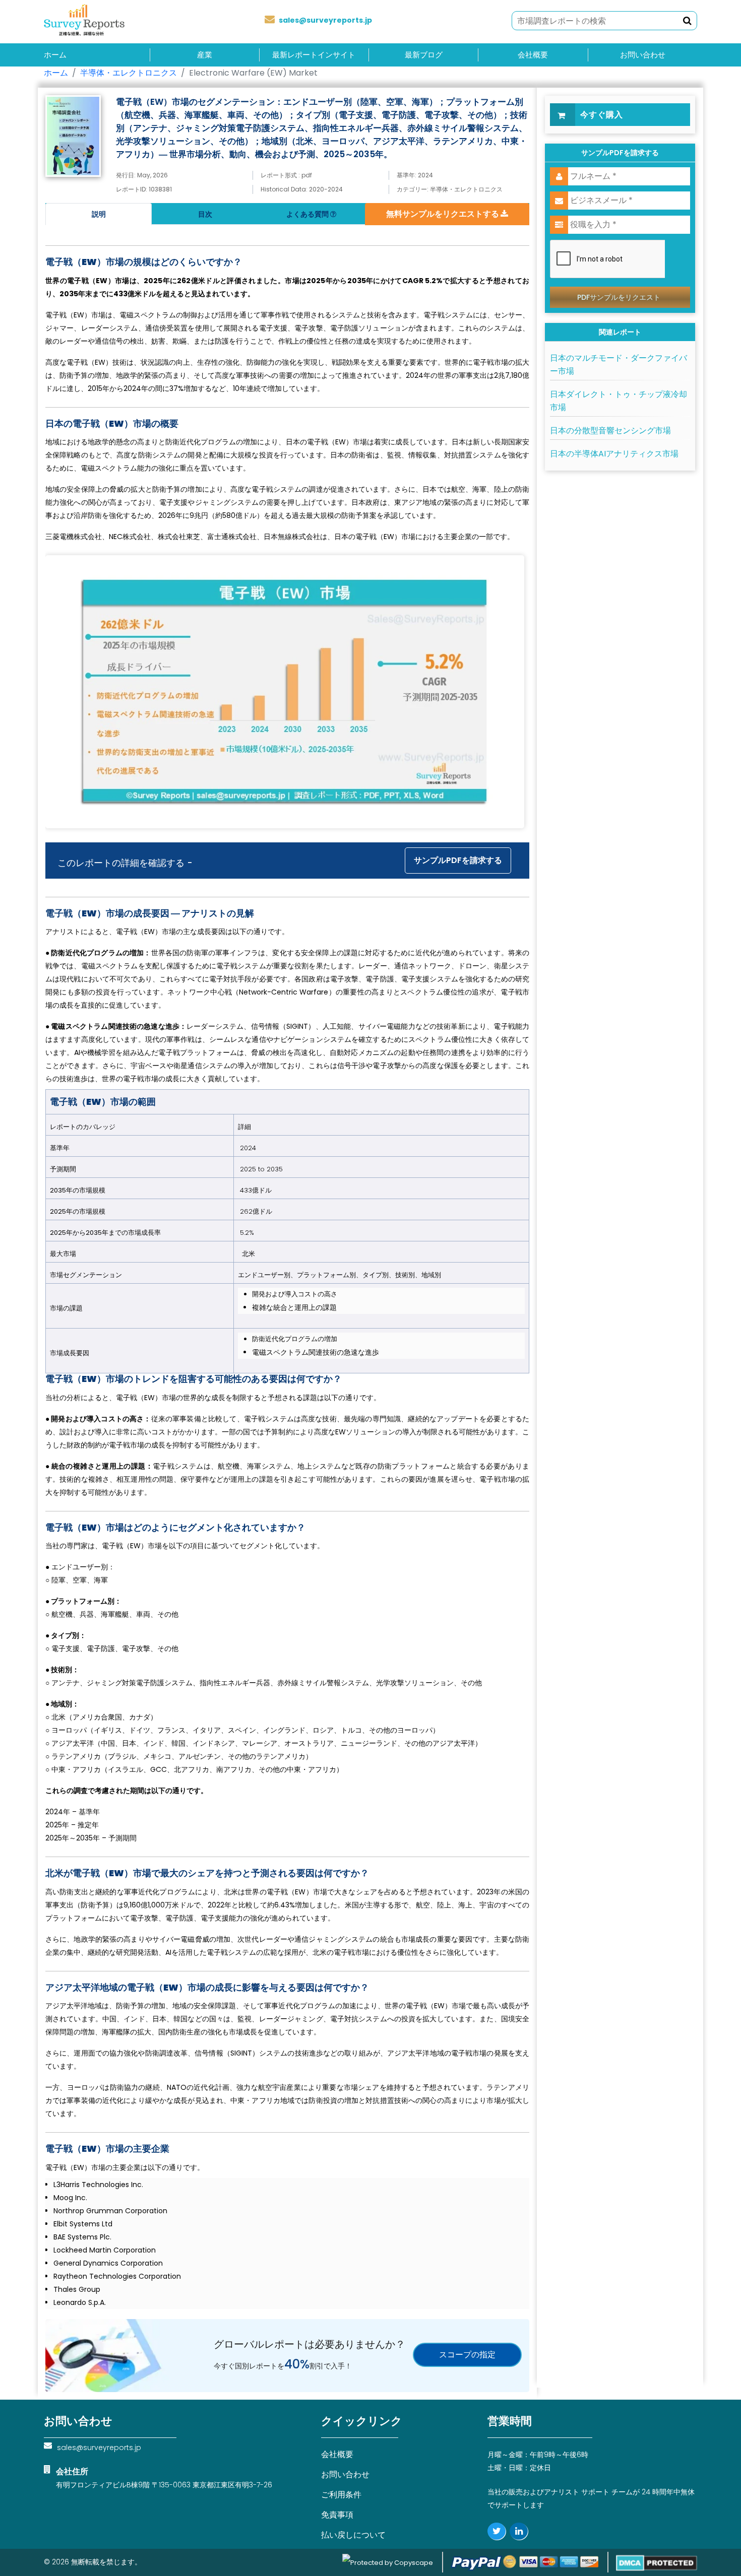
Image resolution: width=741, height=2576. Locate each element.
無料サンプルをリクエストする (443, 214)
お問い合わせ (643, 55)
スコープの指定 (467, 2355)
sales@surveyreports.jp (325, 20)
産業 (205, 55)
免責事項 (337, 2515)
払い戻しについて (353, 2535)
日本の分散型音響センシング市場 (610, 431)
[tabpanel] (287, 1267)
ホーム (55, 55)
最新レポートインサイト (314, 55)
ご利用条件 (341, 2495)
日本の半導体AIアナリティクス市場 (614, 454)
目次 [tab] (205, 214)
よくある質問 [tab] (308, 214)
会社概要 (533, 55)
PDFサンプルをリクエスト (619, 297)
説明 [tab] (99, 214)
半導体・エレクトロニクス (129, 73)
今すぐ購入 (602, 115)
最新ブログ (424, 55)
